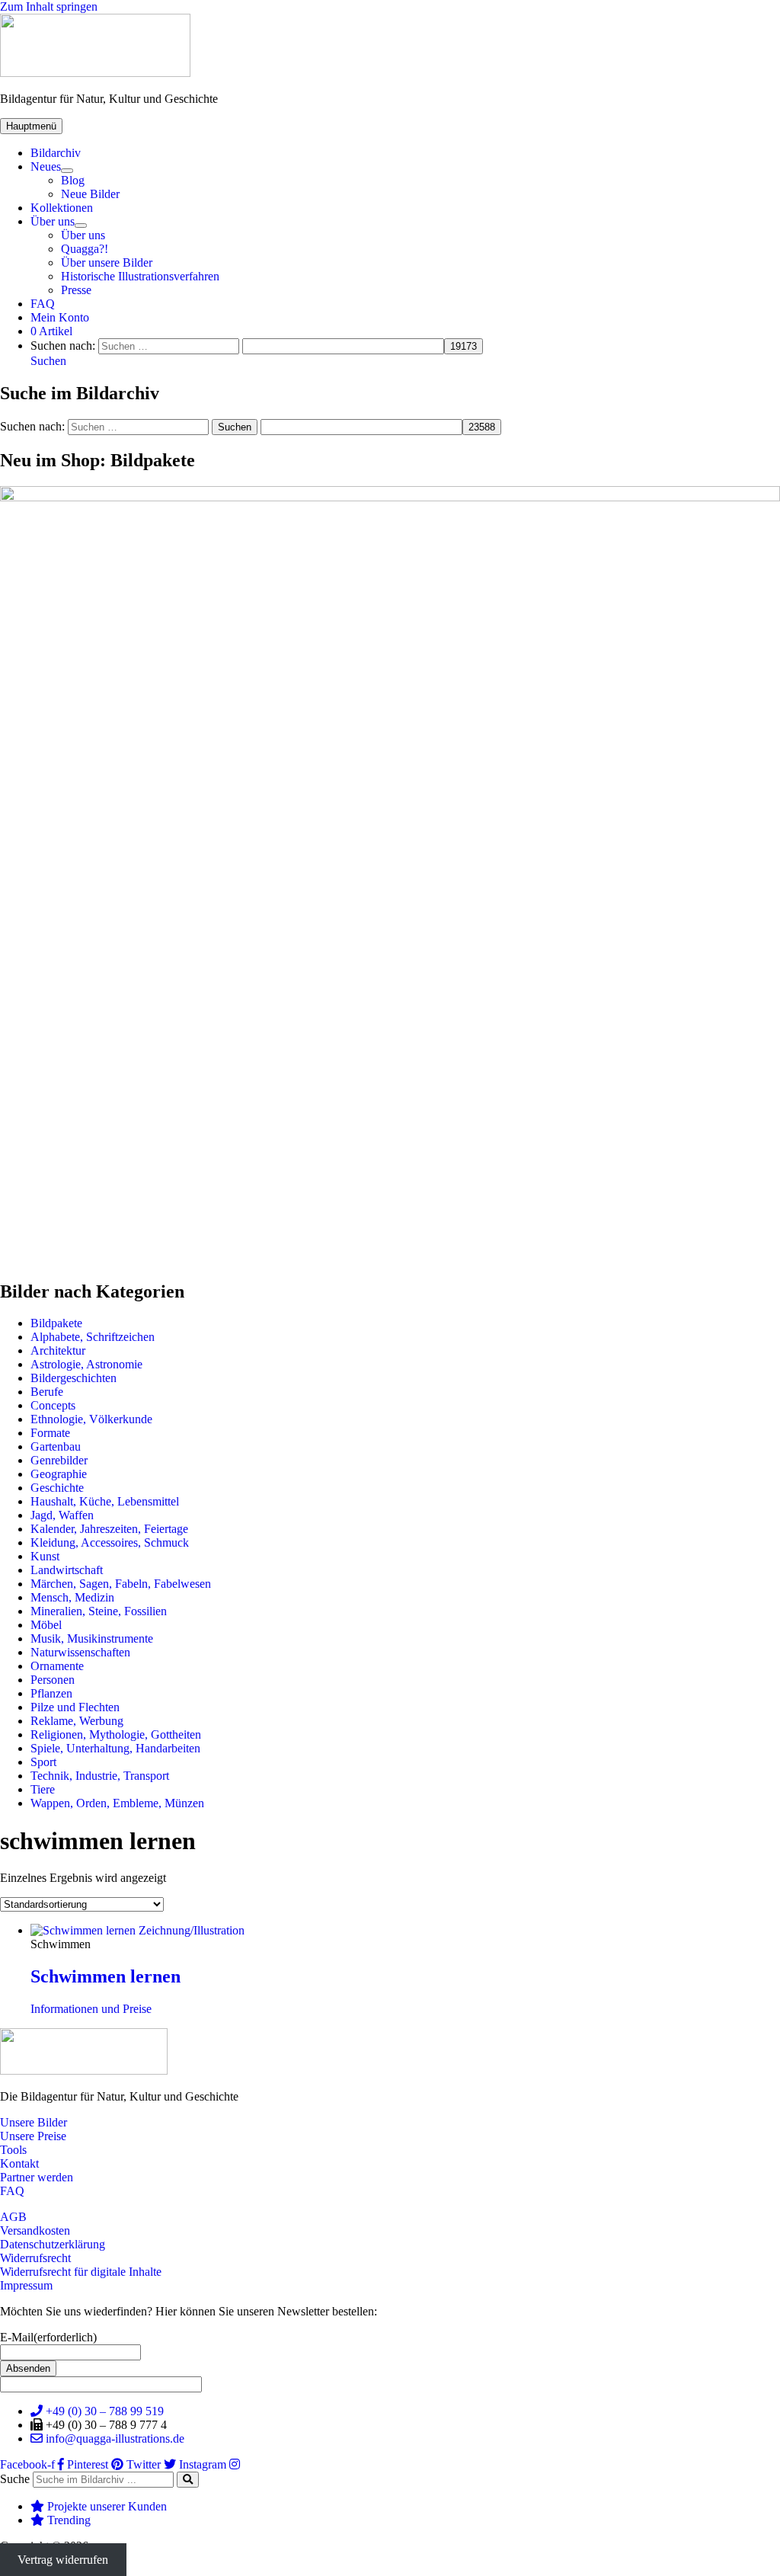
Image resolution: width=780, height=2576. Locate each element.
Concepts (53, 1405)
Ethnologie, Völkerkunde (91, 1419)
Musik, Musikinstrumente (92, 1638)
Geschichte (57, 1488)
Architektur (58, 1350)
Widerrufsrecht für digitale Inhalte (81, 2272)
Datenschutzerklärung (53, 2244)
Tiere (43, 1789)
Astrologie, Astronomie (86, 1364)
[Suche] (188, 2480)
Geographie (59, 1474)
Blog (73, 180)
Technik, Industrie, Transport (100, 1776)
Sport (43, 1762)
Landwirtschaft (67, 1570)
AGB (13, 2217)
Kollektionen (62, 208)
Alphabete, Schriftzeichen (93, 1337)
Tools (13, 2150)
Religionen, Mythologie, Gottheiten (116, 1734)
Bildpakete (56, 1323)
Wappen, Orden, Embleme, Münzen (117, 1803)
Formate (50, 1433)
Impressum (26, 2285)
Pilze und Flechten (75, 1707)
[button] (48, 361)
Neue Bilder (90, 194)
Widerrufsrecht (35, 2258)
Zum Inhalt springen (49, 6)
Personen (53, 1680)
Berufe (47, 1392)
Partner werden (37, 2177)
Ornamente (57, 1666)
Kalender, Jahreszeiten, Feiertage (109, 1529)
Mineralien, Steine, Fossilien (99, 1611)
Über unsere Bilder (107, 262)
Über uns (53, 221)
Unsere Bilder (34, 2122)
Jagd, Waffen (62, 1515)
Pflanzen (51, 1693)
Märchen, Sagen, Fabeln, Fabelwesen (121, 1584)
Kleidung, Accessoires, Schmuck (110, 1542)
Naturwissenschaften (80, 1652)
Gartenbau (56, 1446)
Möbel (46, 1625)
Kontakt (19, 2163)
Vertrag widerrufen (63, 2560)
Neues (46, 166)
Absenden (28, 2368)
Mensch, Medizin (72, 1597)
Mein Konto (60, 317)
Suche (15, 2479)
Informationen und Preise (91, 2009)
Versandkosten (35, 2230)
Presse (76, 290)
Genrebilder (59, 1460)
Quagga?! (85, 249)
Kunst (45, 1556)
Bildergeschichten (74, 1378)
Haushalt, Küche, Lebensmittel (105, 1501)
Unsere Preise (33, 2136)
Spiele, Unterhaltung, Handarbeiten (115, 1748)
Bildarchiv (56, 153)
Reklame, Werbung (77, 1721)
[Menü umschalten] (67, 171)
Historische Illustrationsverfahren (140, 276)
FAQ (43, 304)
